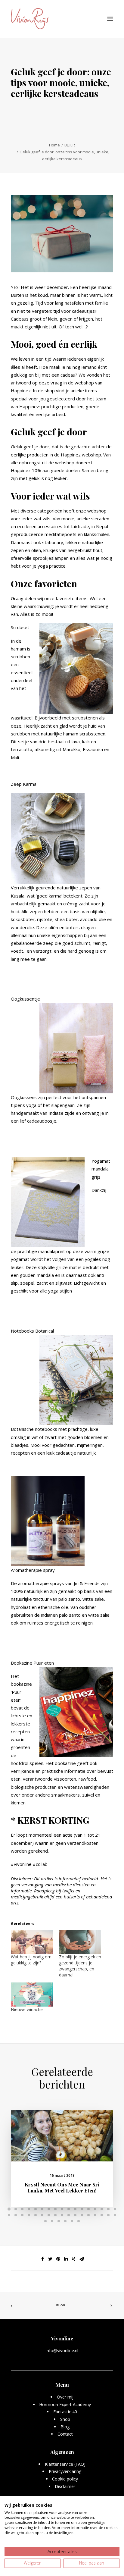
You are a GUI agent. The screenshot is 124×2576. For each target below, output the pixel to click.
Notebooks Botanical (32, 1331)
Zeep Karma (24, 784)
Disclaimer (65, 2486)
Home (54, 145)
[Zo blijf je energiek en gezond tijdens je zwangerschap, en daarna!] (80, 1942)
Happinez (21, 390)
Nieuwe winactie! (27, 2009)
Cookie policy (65, 2479)
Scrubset (20, 627)
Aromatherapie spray (33, 1570)
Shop (65, 2419)
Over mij (65, 2397)
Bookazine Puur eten (32, 1663)
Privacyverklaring (65, 2471)
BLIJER (70, 145)
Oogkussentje (25, 999)
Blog (61, 2305)
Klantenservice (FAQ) (65, 2464)
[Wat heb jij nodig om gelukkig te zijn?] (32, 1942)
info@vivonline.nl (62, 2350)
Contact (65, 2434)
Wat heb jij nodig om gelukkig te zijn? (31, 1960)
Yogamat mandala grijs (101, 1169)
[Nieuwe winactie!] (32, 1995)
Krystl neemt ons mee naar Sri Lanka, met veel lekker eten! (62, 2187)
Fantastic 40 (65, 2412)
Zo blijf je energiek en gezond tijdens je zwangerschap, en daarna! (80, 1966)
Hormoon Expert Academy (65, 2404)
